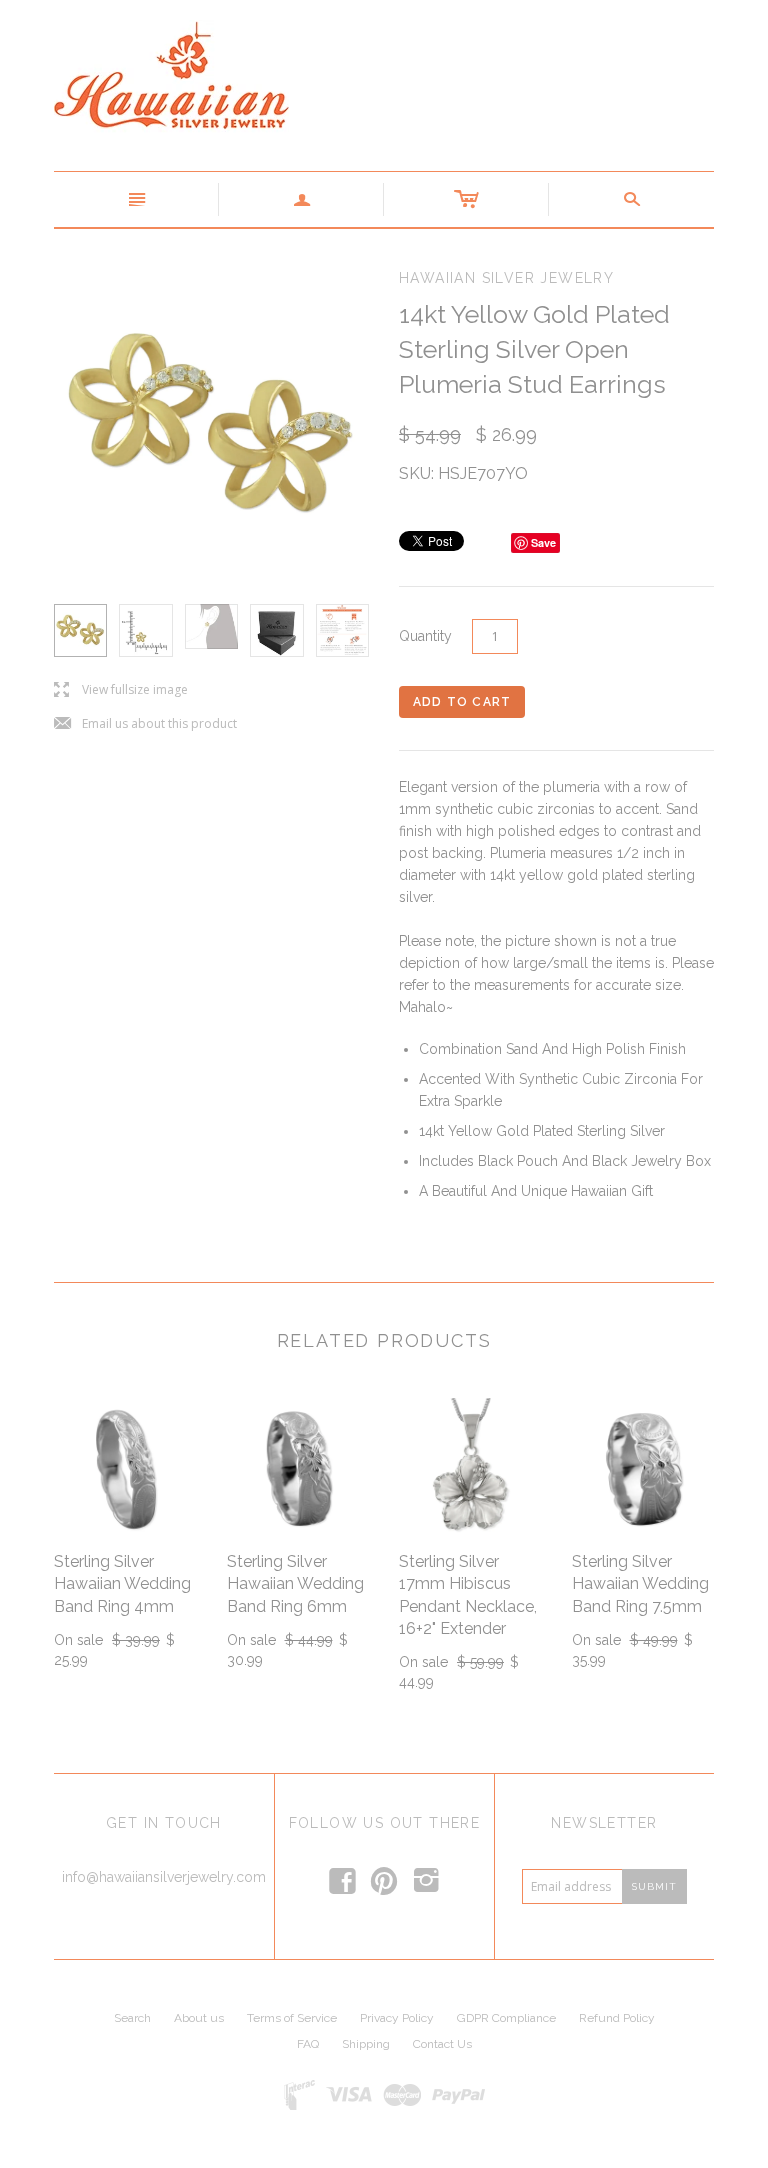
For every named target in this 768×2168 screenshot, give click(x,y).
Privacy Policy (397, 2018)
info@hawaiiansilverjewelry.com (164, 1877)
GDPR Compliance (506, 2018)
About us (199, 2018)
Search (132, 2018)
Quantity (425, 636)
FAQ (308, 2044)
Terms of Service (292, 2018)
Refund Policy (617, 2018)
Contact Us (442, 2044)
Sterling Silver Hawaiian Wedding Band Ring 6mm (295, 1584)
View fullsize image (121, 690)
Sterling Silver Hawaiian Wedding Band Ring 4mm (122, 1584)
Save (543, 542)
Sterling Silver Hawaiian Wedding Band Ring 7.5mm (640, 1584)
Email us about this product (145, 724)
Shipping (366, 2044)
